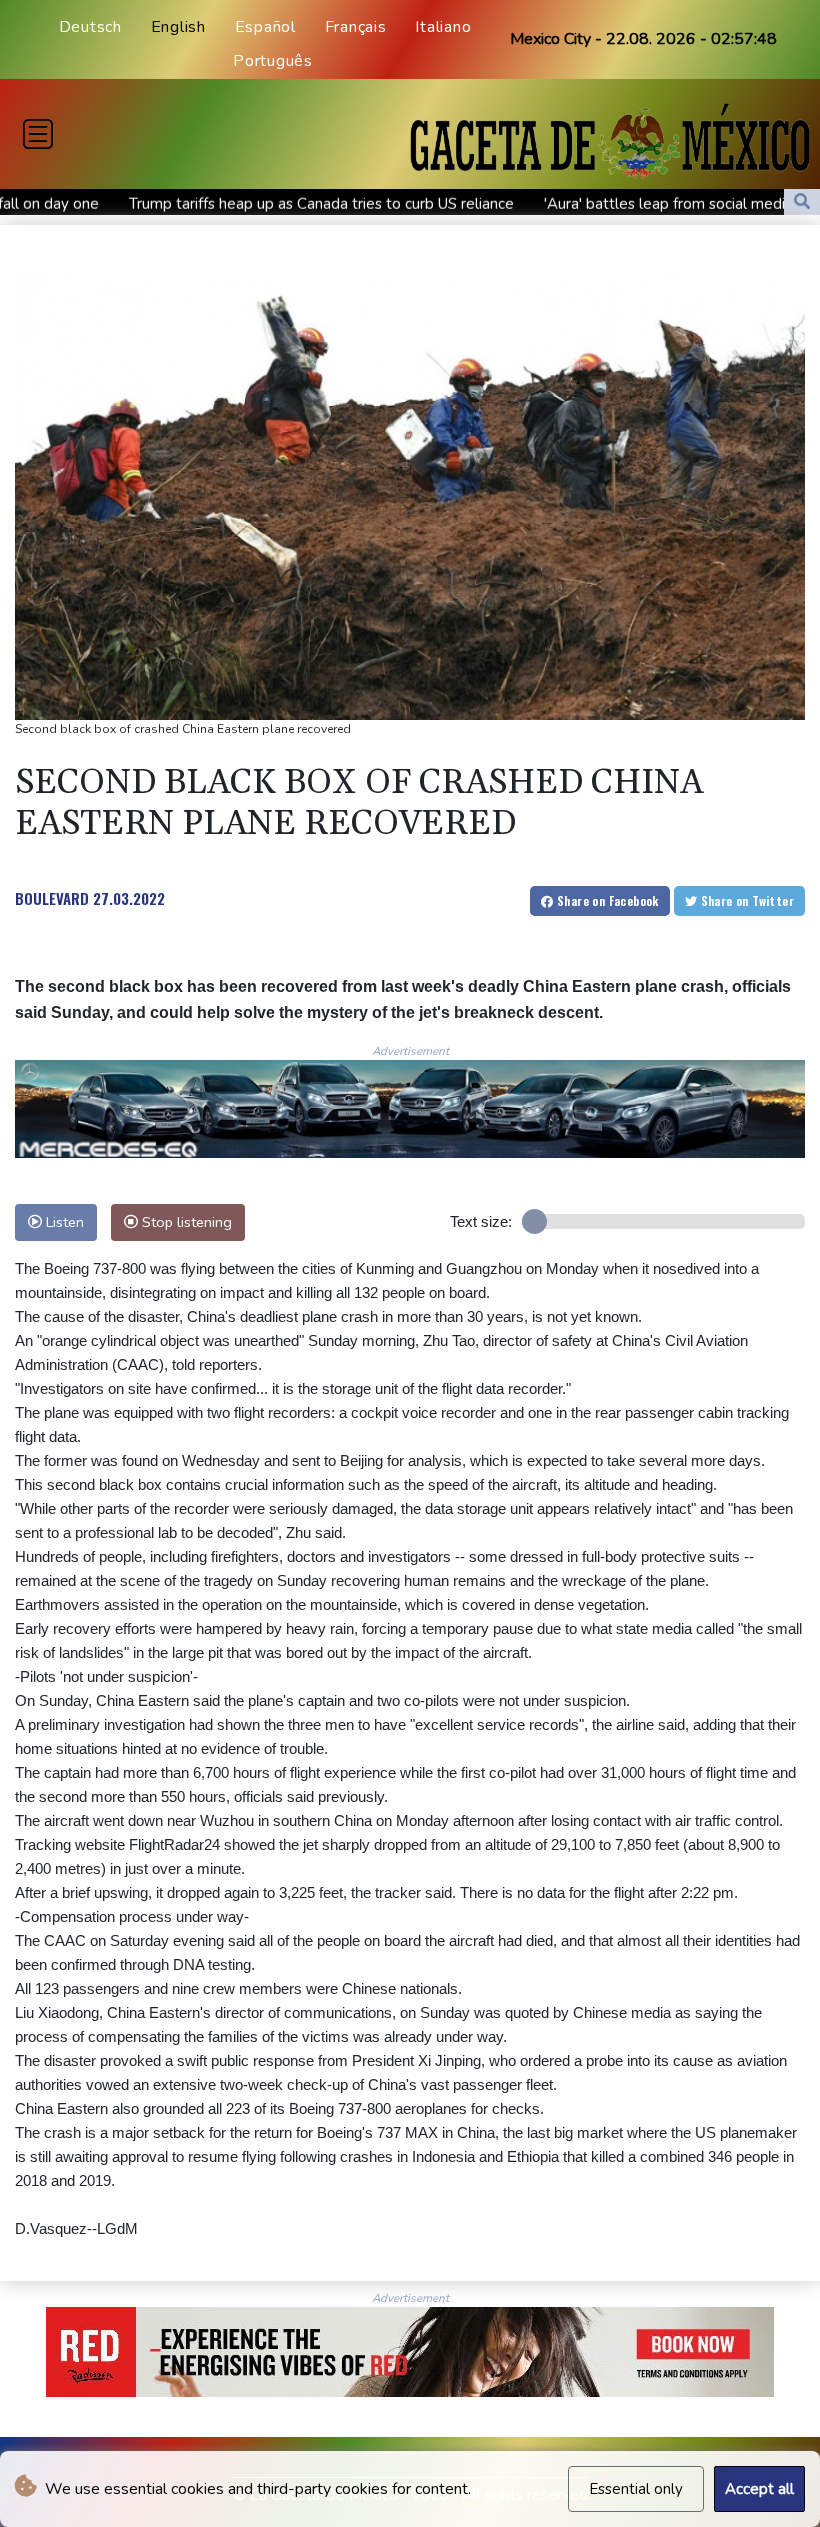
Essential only (636, 2489)
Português (273, 61)
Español (265, 27)
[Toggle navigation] (38, 134)
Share (606, 900)
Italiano (443, 27)
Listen (63, 1222)
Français (356, 27)
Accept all (759, 2489)
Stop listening (185, 1222)
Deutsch (90, 27)
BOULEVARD (52, 898)
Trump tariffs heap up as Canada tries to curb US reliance (218, 204)
